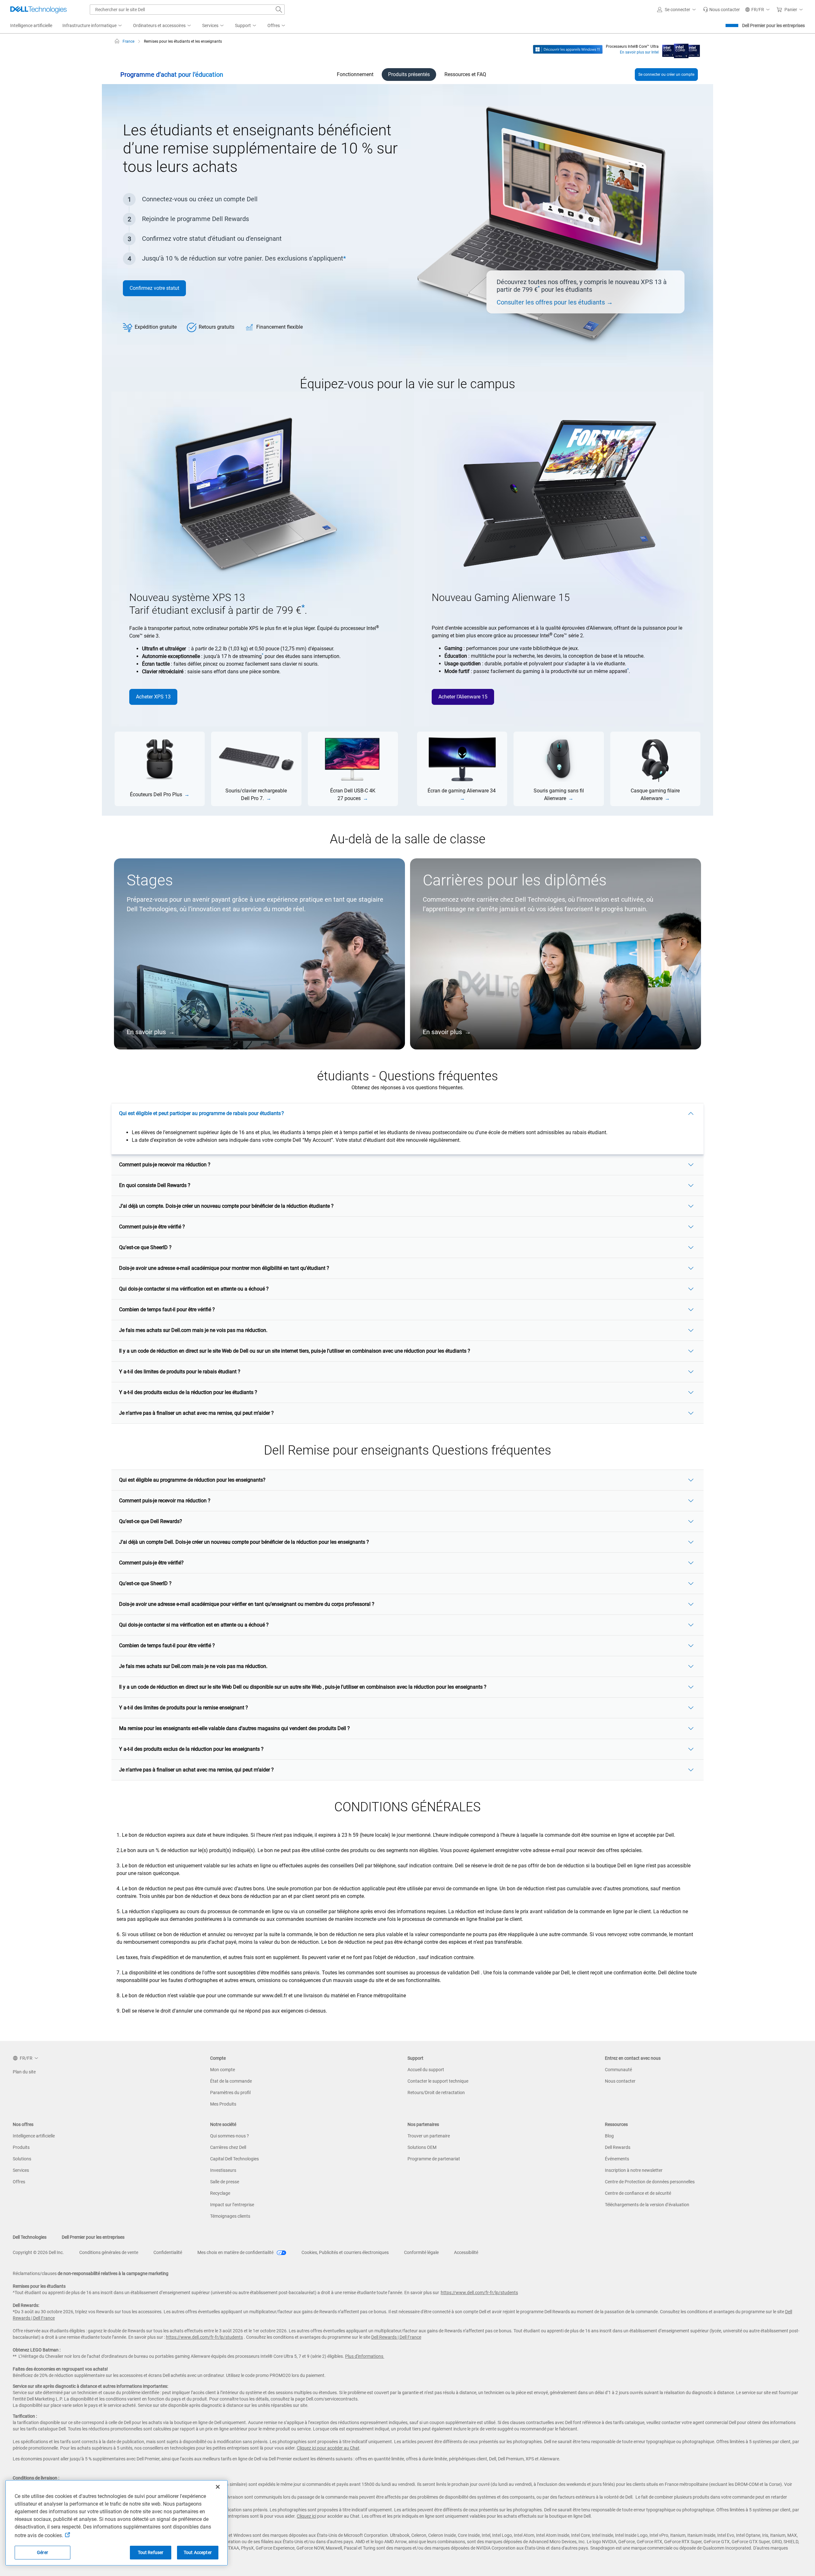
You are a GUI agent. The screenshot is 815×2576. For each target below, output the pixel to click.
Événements (617, 2159)
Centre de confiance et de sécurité (638, 2193)
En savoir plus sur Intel (639, 52)
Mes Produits (223, 2104)
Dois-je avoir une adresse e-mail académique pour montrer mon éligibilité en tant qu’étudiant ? (224, 1268)
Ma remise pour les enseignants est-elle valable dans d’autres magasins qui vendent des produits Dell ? (234, 1728)
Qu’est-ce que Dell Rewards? (151, 1521)
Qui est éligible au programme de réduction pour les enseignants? (192, 1480)
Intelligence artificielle (34, 2136)
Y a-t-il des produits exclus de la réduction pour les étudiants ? (188, 1392)
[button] (677, 10)
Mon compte (223, 2070)
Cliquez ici (306, 2516)
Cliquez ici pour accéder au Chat (328, 2448)
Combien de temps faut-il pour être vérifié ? (167, 1309)
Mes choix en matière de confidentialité (236, 2252)
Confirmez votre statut (154, 288)
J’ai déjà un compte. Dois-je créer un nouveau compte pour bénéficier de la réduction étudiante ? (226, 1206)
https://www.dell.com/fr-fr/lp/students (479, 2293)
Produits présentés (409, 74)
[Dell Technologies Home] (39, 10)
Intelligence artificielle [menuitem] (31, 25)
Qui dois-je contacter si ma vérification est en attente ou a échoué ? (194, 1289)
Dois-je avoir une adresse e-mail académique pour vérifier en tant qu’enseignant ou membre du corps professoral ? (247, 1604)
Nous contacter (620, 2081)
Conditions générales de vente (109, 2252)
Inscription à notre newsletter (634, 2170)
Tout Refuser (151, 2552)
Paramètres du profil (230, 2093)
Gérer (43, 2552)
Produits (21, 2147)
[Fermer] (218, 2487)
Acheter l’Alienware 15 (463, 697)
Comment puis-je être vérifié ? (152, 1227)
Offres (19, 2182)
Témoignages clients (230, 2216)
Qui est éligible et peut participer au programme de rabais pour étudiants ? (202, 1113)
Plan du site (24, 2072)
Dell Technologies (30, 2237)
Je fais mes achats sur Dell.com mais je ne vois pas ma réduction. (193, 1330)
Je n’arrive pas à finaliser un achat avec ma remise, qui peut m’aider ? (196, 1413)
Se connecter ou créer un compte (666, 75)
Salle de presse (225, 2182)
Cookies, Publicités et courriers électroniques (345, 2252)
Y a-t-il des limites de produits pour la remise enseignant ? (184, 1708)
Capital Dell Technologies (234, 2159)
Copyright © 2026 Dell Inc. (38, 2252)
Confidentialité (168, 2252)
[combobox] (187, 10)
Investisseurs (223, 2170)
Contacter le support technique (438, 2081)
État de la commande (231, 2081)
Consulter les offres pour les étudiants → (555, 302)
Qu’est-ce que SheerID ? (145, 1247)
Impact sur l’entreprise (232, 2205)
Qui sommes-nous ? (230, 2136)
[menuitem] (93, 26)
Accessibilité (466, 2252)
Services (21, 2170)
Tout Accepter (198, 2552)
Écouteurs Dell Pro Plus (156, 794)
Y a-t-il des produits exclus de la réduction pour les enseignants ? (191, 1749)
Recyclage (220, 2193)
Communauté (618, 2070)
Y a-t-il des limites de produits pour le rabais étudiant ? (180, 1372)
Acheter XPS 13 (153, 697)
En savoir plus (146, 1032)
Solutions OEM (422, 2147)
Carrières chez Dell (228, 2147)
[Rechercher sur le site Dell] (279, 10)
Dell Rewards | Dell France (396, 2337)
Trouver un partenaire (429, 2136)
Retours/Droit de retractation (436, 2093)
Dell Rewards (618, 2147)
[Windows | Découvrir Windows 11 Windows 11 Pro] (568, 49)
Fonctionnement (355, 74)
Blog (609, 2136)
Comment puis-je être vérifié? (151, 1563)
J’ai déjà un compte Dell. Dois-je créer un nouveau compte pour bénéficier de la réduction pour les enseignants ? (244, 1542)
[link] (721, 10)
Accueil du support (426, 2070)
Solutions (22, 2159)
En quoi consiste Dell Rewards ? (155, 1185)
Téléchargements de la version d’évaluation (647, 2205)
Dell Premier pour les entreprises (773, 25)
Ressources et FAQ (465, 74)
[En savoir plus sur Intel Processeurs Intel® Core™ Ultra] (681, 49)
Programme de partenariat (434, 2159)
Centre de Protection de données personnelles (650, 2182)
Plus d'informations (364, 2356)
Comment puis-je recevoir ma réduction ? (165, 1165)
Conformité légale (421, 2252)
